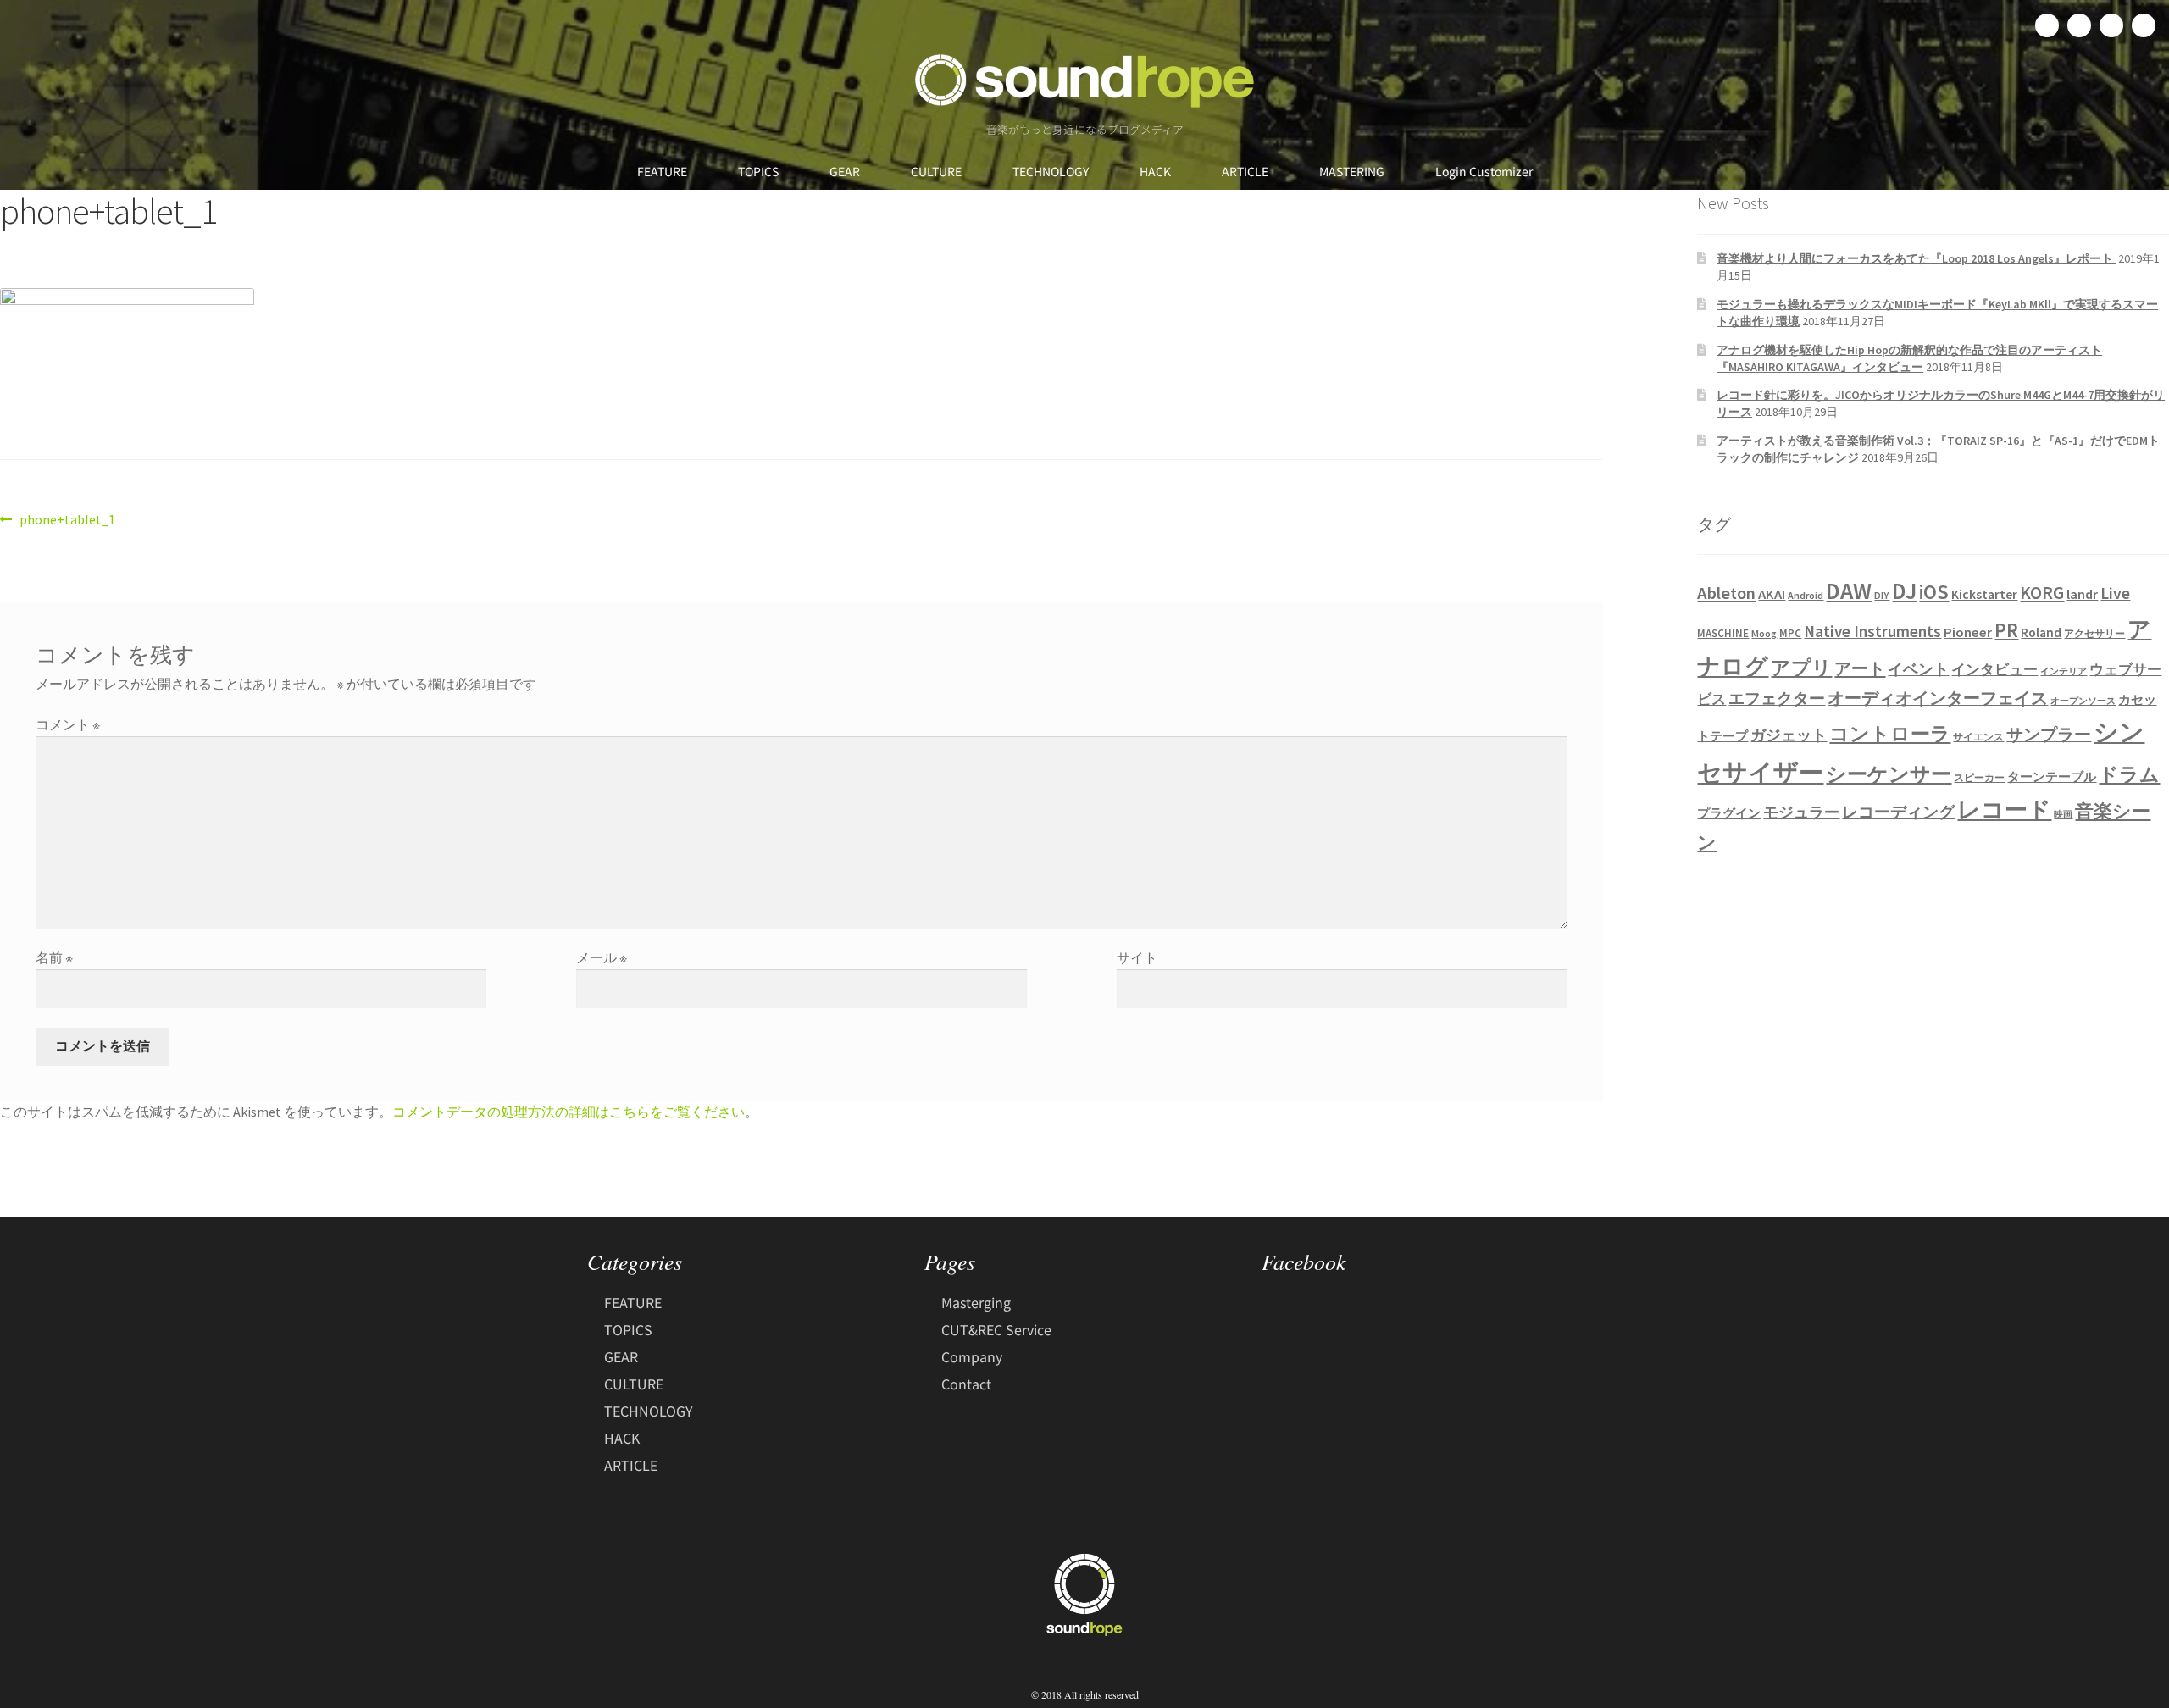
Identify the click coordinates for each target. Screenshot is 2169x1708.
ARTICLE (1245, 171)
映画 (2063, 815)
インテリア (2064, 671)
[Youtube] (2144, 25)
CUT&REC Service (996, 1329)
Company (972, 1356)
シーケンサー (1889, 774)
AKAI (1772, 594)
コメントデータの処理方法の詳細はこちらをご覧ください (569, 1112)
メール (602, 957)
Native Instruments (1872, 631)
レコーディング (1898, 812)
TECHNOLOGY (1051, 171)
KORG (2042, 593)
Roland (2041, 632)
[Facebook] (2047, 25)
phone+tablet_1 (67, 518)
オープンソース (2083, 701)
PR (2006, 630)
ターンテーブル (2052, 777)
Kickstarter (1984, 594)
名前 (54, 957)
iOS (1934, 592)
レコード (2004, 810)
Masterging (976, 1302)
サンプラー (2049, 735)
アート (1860, 668)
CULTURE (936, 171)
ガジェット (1789, 735)
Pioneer (1968, 632)
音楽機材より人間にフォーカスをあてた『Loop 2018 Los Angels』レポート (1916, 258)
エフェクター (1777, 698)
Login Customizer (1484, 171)
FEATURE (662, 171)
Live (2115, 593)
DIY (1882, 595)
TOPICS (758, 171)
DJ (1904, 591)
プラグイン (1729, 813)
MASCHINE (1723, 633)
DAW (1849, 591)
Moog (1764, 633)
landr (2082, 594)
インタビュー (1994, 669)
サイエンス (1978, 737)
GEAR (845, 171)
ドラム (2129, 774)
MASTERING (1352, 171)
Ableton (1726, 593)
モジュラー (1801, 812)
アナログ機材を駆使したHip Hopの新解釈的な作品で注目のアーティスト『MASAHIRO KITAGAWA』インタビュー (1909, 358)
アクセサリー (2094, 633)
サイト (1137, 957)
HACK (1155, 171)
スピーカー (1979, 777)
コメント (68, 724)
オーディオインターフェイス (1938, 698)
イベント (1918, 669)
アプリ (1801, 667)
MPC (1790, 633)
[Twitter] (2079, 25)
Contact (966, 1384)
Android (1806, 595)
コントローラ (1890, 734)
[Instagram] (2111, 25)
